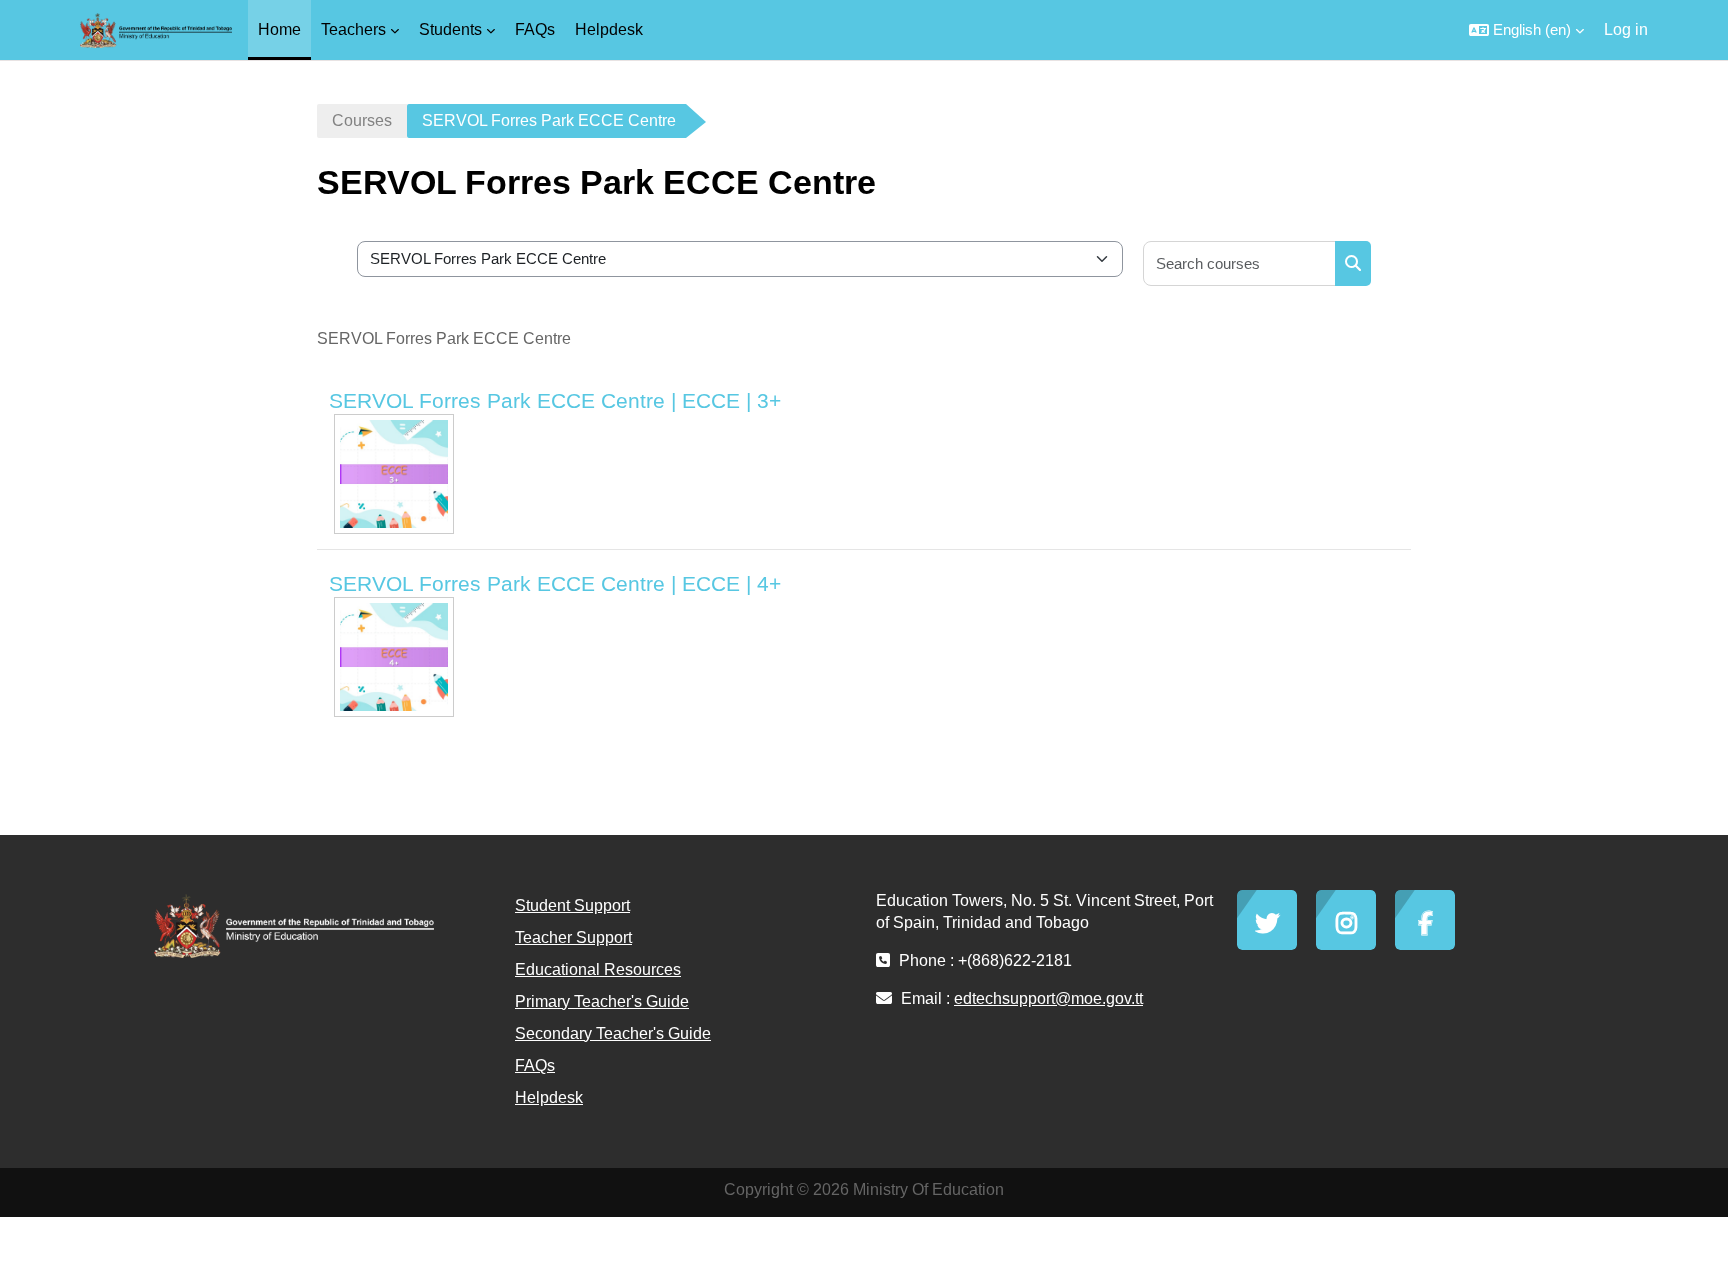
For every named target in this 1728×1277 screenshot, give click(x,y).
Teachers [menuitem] (353, 29)
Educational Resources (598, 969)
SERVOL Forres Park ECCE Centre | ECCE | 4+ (555, 583)
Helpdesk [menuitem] (609, 29)
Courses (362, 120)
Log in (1626, 29)
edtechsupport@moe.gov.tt (1048, 998)
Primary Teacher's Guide (602, 1001)
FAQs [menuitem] (535, 29)
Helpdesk (549, 1097)
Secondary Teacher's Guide (613, 1033)
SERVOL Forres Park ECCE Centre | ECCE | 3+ (555, 400)
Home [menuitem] (279, 29)
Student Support (572, 905)
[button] (1526, 30)
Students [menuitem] (450, 29)
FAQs (535, 1065)
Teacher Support (573, 937)
